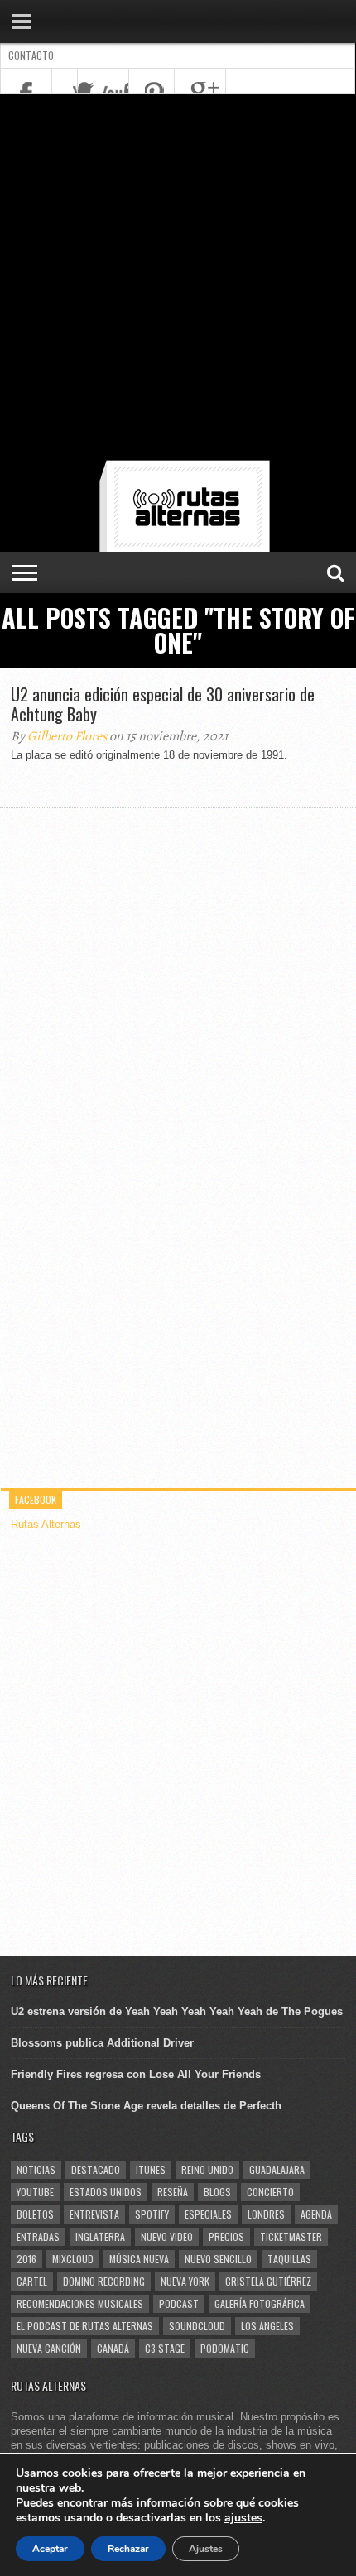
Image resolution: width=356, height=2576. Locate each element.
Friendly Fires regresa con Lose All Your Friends (136, 2074)
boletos (35, 2214)
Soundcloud (197, 2326)
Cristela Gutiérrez (268, 2281)
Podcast (179, 2303)
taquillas (289, 2259)
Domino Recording (104, 2281)
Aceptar (50, 2549)
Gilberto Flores (67, 736)
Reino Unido (207, 2169)
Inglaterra (100, 2236)
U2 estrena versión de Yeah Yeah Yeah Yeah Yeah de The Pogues (177, 2011)
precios (226, 2236)
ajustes (243, 2518)
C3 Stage (165, 2348)
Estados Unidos (106, 2192)
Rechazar (128, 2549)
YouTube (35, 2192)
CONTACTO (31, 55)
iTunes (151, 2169)
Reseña (173, 2192)
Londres (266, 2214)
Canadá (113, 2348)
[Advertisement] (178, 280)
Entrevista (94, 2214)
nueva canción (49, 2348)
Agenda (316, 2214)
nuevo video (167, 2236)
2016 (26, 2259)
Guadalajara (277, 2169)
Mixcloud (73, 2259)
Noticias (36, 2169)
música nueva (139, 2259)
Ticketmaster (291, 2236)
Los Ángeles (267, 2326)
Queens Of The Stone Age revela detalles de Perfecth (146, 2106)
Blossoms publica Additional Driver (102, 2043)
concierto (270, 2192)
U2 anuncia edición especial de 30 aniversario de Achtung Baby (163, 704)
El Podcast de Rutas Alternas (85, 2326)
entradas (38, 2236)
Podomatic (225, 2348)
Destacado (96, 2169)
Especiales (208, 2214)
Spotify (152, 2214)
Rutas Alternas (46, 1524)
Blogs (217, 2192)
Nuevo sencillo (218, 2259)
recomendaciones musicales (80, 2303)
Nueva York (185, 2281)
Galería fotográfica (260, 2303)
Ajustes (206, 2549)
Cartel (32, 2281)
